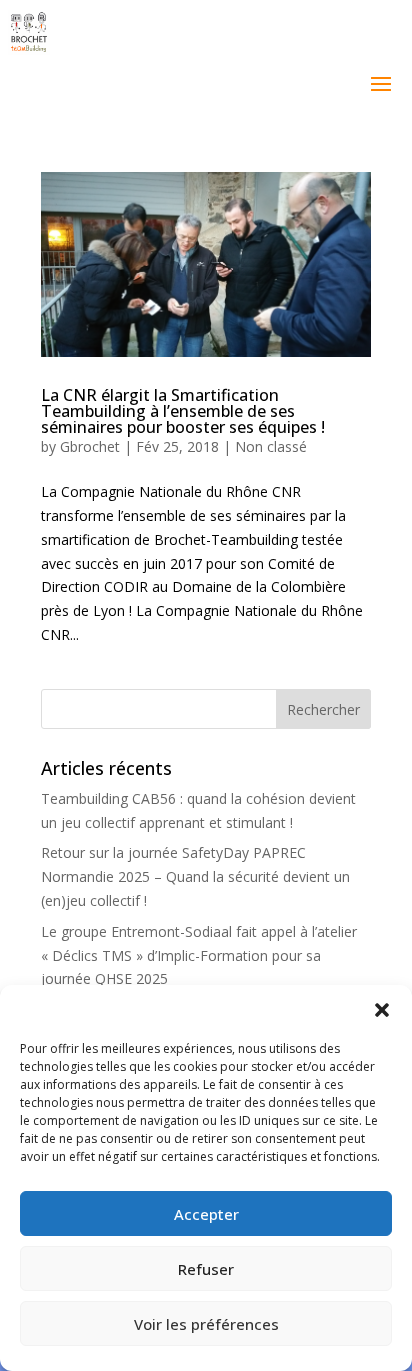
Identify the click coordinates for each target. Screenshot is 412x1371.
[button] (382, 1010)
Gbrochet (90, 446)
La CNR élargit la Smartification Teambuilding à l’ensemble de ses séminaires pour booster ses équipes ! (183, 411)
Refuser (206, 1269)
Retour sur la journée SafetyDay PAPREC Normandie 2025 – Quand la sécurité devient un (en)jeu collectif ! (195, 876)
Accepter (206, 1214)
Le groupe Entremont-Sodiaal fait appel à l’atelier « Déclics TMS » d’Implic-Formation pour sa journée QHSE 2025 (199, 955)
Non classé (271, 446)
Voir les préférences (206, 1324)
